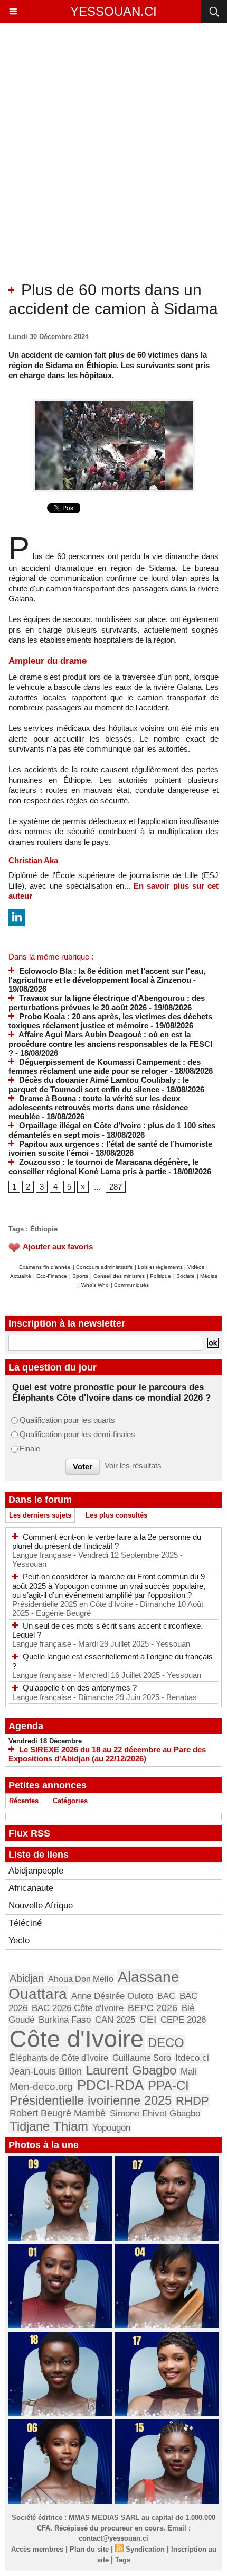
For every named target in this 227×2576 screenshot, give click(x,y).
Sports (80, 1276)
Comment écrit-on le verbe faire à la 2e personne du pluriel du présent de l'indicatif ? (107, 1542)
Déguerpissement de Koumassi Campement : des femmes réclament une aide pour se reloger (105, 1067)
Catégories (70, 1801)
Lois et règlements (161, 1267)
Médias (209, 1276)
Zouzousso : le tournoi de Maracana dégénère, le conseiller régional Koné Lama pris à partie (103, 1167)
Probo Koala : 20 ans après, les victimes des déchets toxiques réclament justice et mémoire (110, 1021)
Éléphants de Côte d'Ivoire (59, 2058)
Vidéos (196, 1267)
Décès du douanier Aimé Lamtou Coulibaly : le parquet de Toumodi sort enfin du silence (99, 1085)
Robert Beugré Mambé (58, 2113)
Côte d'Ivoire (77, 2039)
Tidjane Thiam (49, 2126)
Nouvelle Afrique (41, 1906)
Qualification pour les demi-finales (77, 1434)
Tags (123, 2560)
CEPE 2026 (183, 2020)
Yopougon (111, 2127)
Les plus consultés (116, 1515)
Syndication (145, 2549)
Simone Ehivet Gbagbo (155, 2113)
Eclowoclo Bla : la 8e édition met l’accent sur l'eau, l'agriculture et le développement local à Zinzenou (107, 976)
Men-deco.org (41, 2086)
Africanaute (31, 1888)
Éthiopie (44, 1229)
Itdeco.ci (192, 2058)
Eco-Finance (52, 1276)
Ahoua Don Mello (81, 1979)
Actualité (21, 1276)
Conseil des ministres (119, 1276)
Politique (160, 1276)
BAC (166, 1996)
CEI (148, 2019)
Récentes (24, 1801)
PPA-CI (168, 2086)
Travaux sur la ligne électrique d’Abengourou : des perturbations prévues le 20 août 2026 (107, 1003)
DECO (166, 2043)
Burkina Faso (65, 2020)
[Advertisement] (105, 161)
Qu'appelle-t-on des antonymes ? (80, 1688)
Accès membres (37, 2549)
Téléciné (25, 1923)
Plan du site (89, 2549)
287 (116, 1187)
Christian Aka (33, 860)
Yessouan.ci (113, 11)
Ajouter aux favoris (58, 1246)
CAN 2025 (115, 2020)
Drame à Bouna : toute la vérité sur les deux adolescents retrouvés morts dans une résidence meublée (98, 1108)
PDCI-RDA (110, 2085)
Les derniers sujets (40, 1515)
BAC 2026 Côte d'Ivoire (78, 2008)
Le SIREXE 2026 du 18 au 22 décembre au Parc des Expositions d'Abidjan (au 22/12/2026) (107, 1754)
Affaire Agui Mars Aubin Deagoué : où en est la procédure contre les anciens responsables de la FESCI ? (110, 1044)
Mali (189, 2071)
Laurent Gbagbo (131, 2070)
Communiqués (131, 1285)
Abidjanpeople (36, 1871)
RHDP (192, 2101)
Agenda (26, 1726)
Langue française (43, 1555)
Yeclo (19, 1940)
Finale (30, 1449)
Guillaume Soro (142, 2058)
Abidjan (27, 1978)
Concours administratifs (104, 1267)
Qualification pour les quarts (67, 1420)
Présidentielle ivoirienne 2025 (91, 2100)
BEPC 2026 (153, 2008)
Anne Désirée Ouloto (112, 1996)
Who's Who (95, 1285)
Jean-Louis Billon (46, 2071)
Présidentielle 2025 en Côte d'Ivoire (74, 1604)
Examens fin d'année (45, 1267)
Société (186, 1276)
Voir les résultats (133, 1465)
